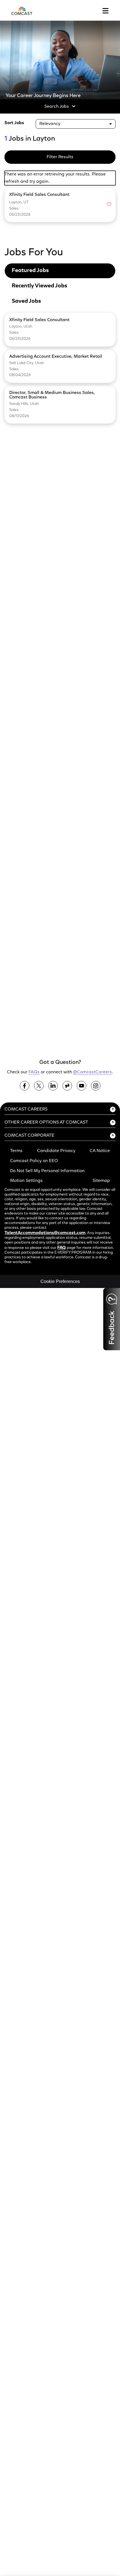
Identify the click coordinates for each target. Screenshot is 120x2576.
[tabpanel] (60, 369)
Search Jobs (57, 107)
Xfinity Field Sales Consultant (39, 320)
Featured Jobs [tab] (30, 271)
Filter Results (60, 157)
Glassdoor (67, 1086)
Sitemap (101, 1181)
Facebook (25, 1086)
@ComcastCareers (93, 1072)
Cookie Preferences (60, 1281)
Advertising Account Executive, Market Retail (56, 357)
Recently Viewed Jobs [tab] (39, 286)
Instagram (96, 1086)
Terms (16, 1151)
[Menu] (105, 11)
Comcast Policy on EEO (34, 1161)
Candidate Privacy (56, 1151)
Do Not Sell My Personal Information (47, 1171)
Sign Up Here (31, 940)
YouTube (81, 1086)
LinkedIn (53, 1086)
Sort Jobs (14, 123)
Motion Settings (26, 1181)
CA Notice (100, 1151)
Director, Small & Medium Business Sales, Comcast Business (52, 395)
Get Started (30, 1040)
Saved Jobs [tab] (26, 301)
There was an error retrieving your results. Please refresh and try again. (55, 178)
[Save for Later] (109, 205)
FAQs (34, 1072)
